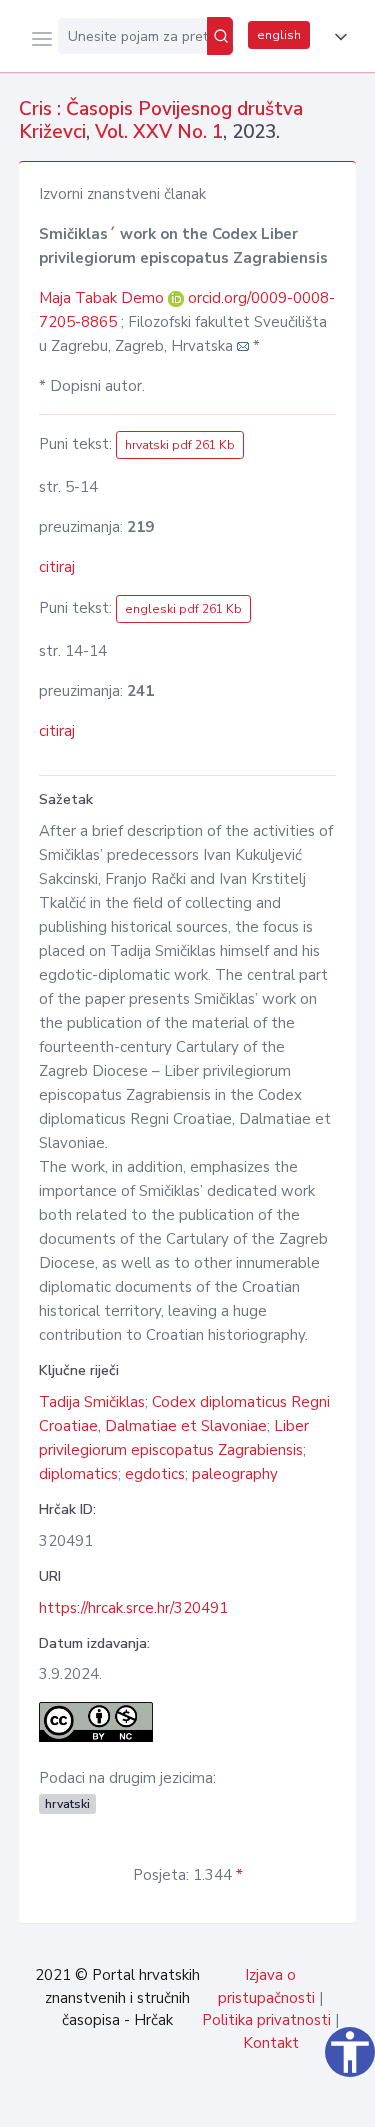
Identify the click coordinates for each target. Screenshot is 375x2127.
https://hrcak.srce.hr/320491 (133, 1608)
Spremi (211, 2101)
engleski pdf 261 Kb (183, 609)
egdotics (155, 1474)
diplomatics (78, 1474)
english (279, 35)
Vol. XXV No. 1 (159, 132)
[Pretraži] (220, 36)
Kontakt (271, 2043)
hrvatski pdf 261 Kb (180, 445)
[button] (337, 37)
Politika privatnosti (266, 2020)
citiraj (57, 567)
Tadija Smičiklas (92, 1402)
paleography (235, 1474)
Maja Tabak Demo (103, 298)
